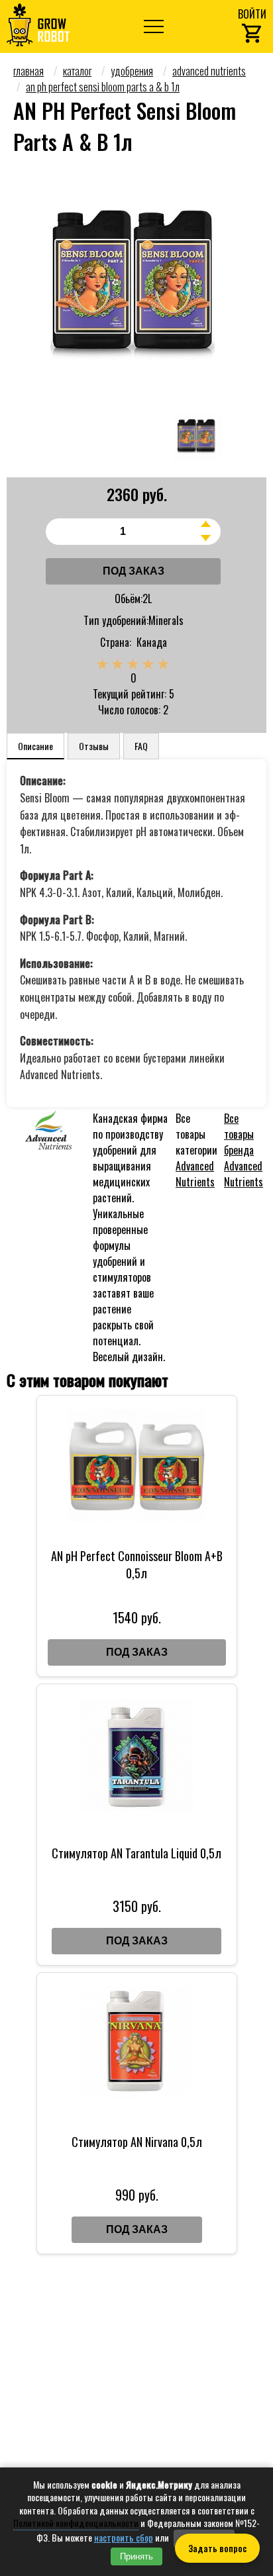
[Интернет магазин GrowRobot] (38, 26)
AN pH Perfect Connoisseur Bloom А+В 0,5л (137, 1564)
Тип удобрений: (116, 620)
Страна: (116, 642)
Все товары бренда (244, 1150)
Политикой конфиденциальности (76, 2523)
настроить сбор (124, 2538)
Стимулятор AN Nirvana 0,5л (137, 2142)
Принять (136, 2556)
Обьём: (129, 598)
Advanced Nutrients (195, 1174)
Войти (252, 14)
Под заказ (134, 571)
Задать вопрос (217, 2548)
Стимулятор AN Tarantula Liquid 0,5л (136, 1853)
